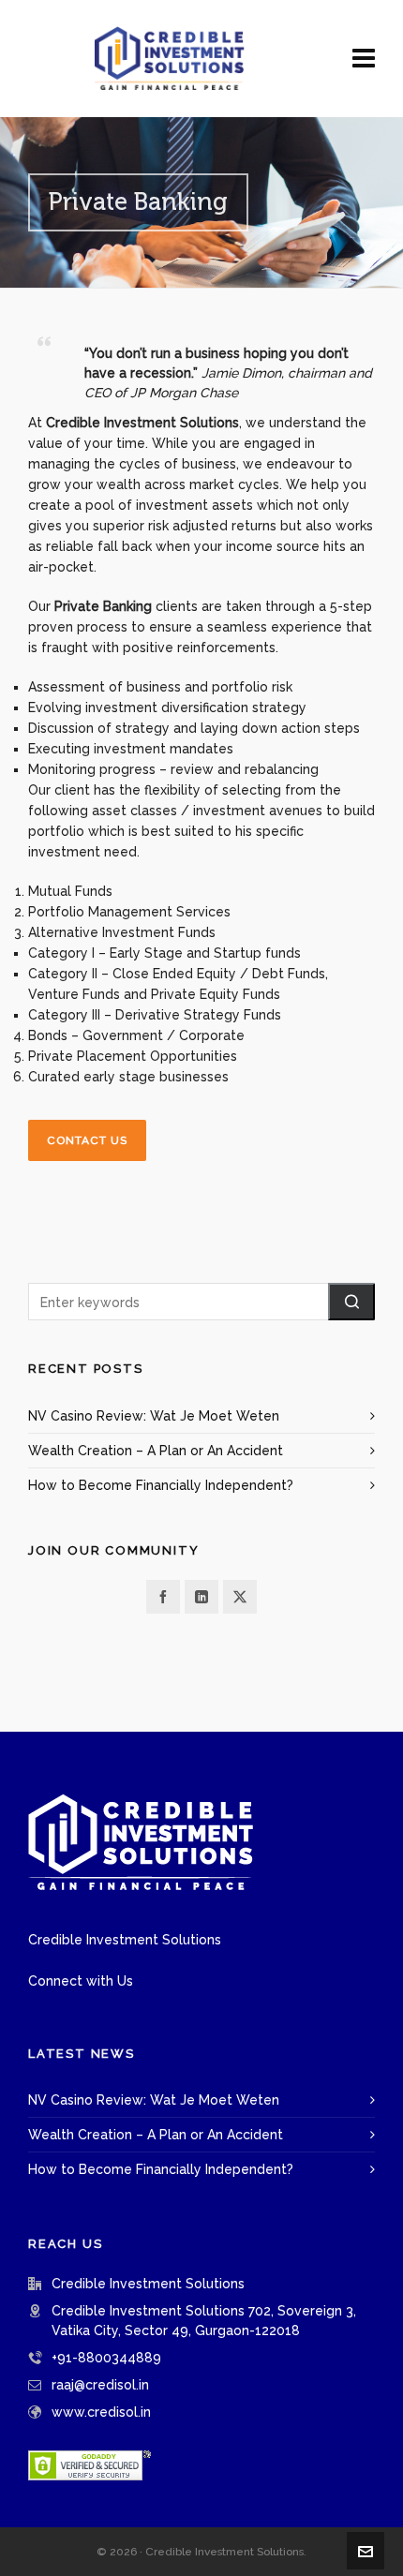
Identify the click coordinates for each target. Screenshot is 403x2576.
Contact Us (87, 1140)
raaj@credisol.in (100, 2385)
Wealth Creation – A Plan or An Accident (156, 1451)
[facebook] (163, 1597)
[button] (351, 1302)
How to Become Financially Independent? (161, 1485)
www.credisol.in (101, 2412)
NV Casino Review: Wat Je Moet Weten (154, 1416)
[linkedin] (201, 1597)
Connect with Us (81, 1981)
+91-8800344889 (106, 2358)
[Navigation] (364, 59)
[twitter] (240, 1597)
